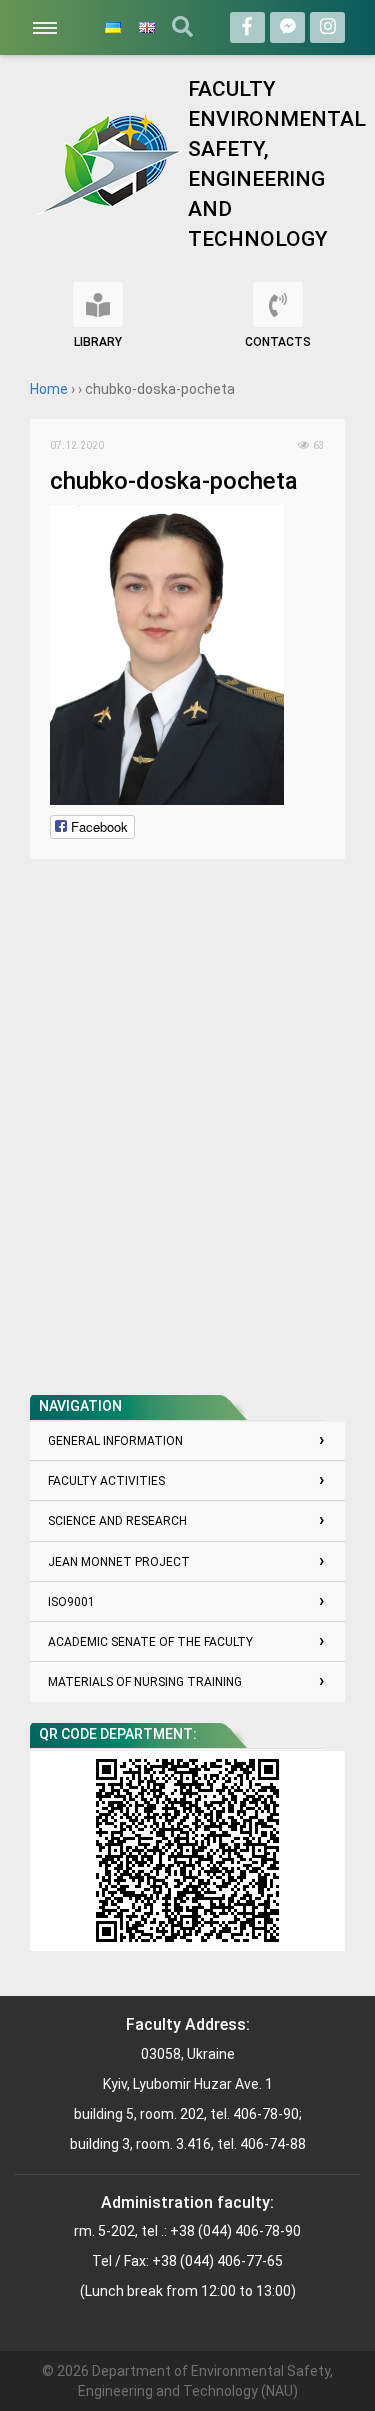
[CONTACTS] (278, 304)
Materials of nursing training (145, 1682)
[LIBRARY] (98, 304)
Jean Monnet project (119, 1562)
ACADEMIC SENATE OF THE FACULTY (150, 1642)
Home (49, 389)
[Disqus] (187, 1129)
